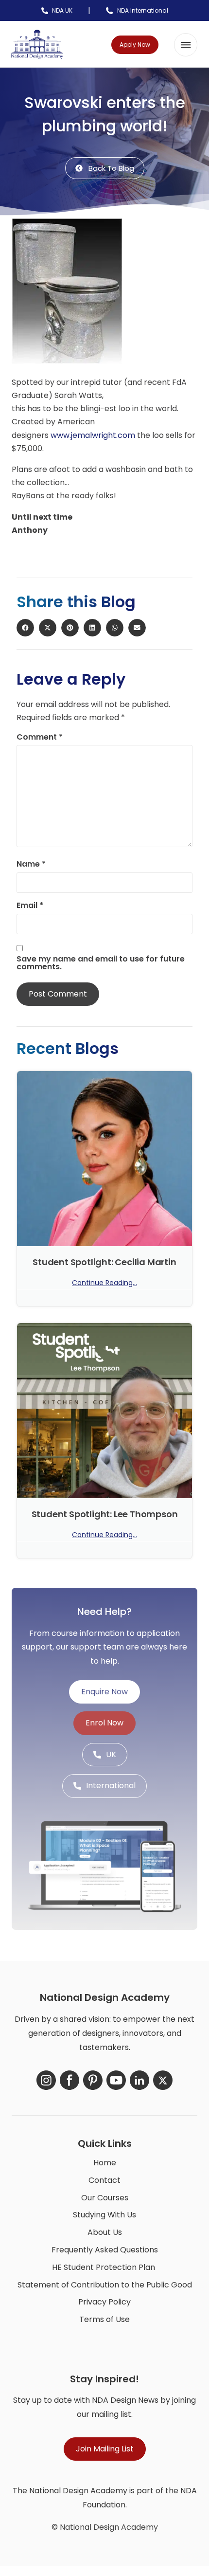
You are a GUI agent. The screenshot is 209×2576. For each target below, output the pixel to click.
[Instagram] (46, 2080)
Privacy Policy (104, 2302)
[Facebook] (70, 2080)
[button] (186, 45)
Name (31, 864)
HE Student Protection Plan (104, 2267)
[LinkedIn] (139, 2080)
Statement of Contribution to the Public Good (105, 2285)
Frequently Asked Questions (105, 2250)
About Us (105, 2232)
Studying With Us (104, 2215)
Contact (104, 2180)
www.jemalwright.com (93, 435)
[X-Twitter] (163, 2080)
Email (30, 906)
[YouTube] (116, 2080)
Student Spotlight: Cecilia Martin (104, 1262)
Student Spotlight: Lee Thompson (105, 1514)
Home (105, 2163)
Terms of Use (104, 2319)
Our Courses (105, 2198)
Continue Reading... (104, 1283)
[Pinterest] (93, 2080)
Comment (40, 737)
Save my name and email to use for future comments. (101, 963)
